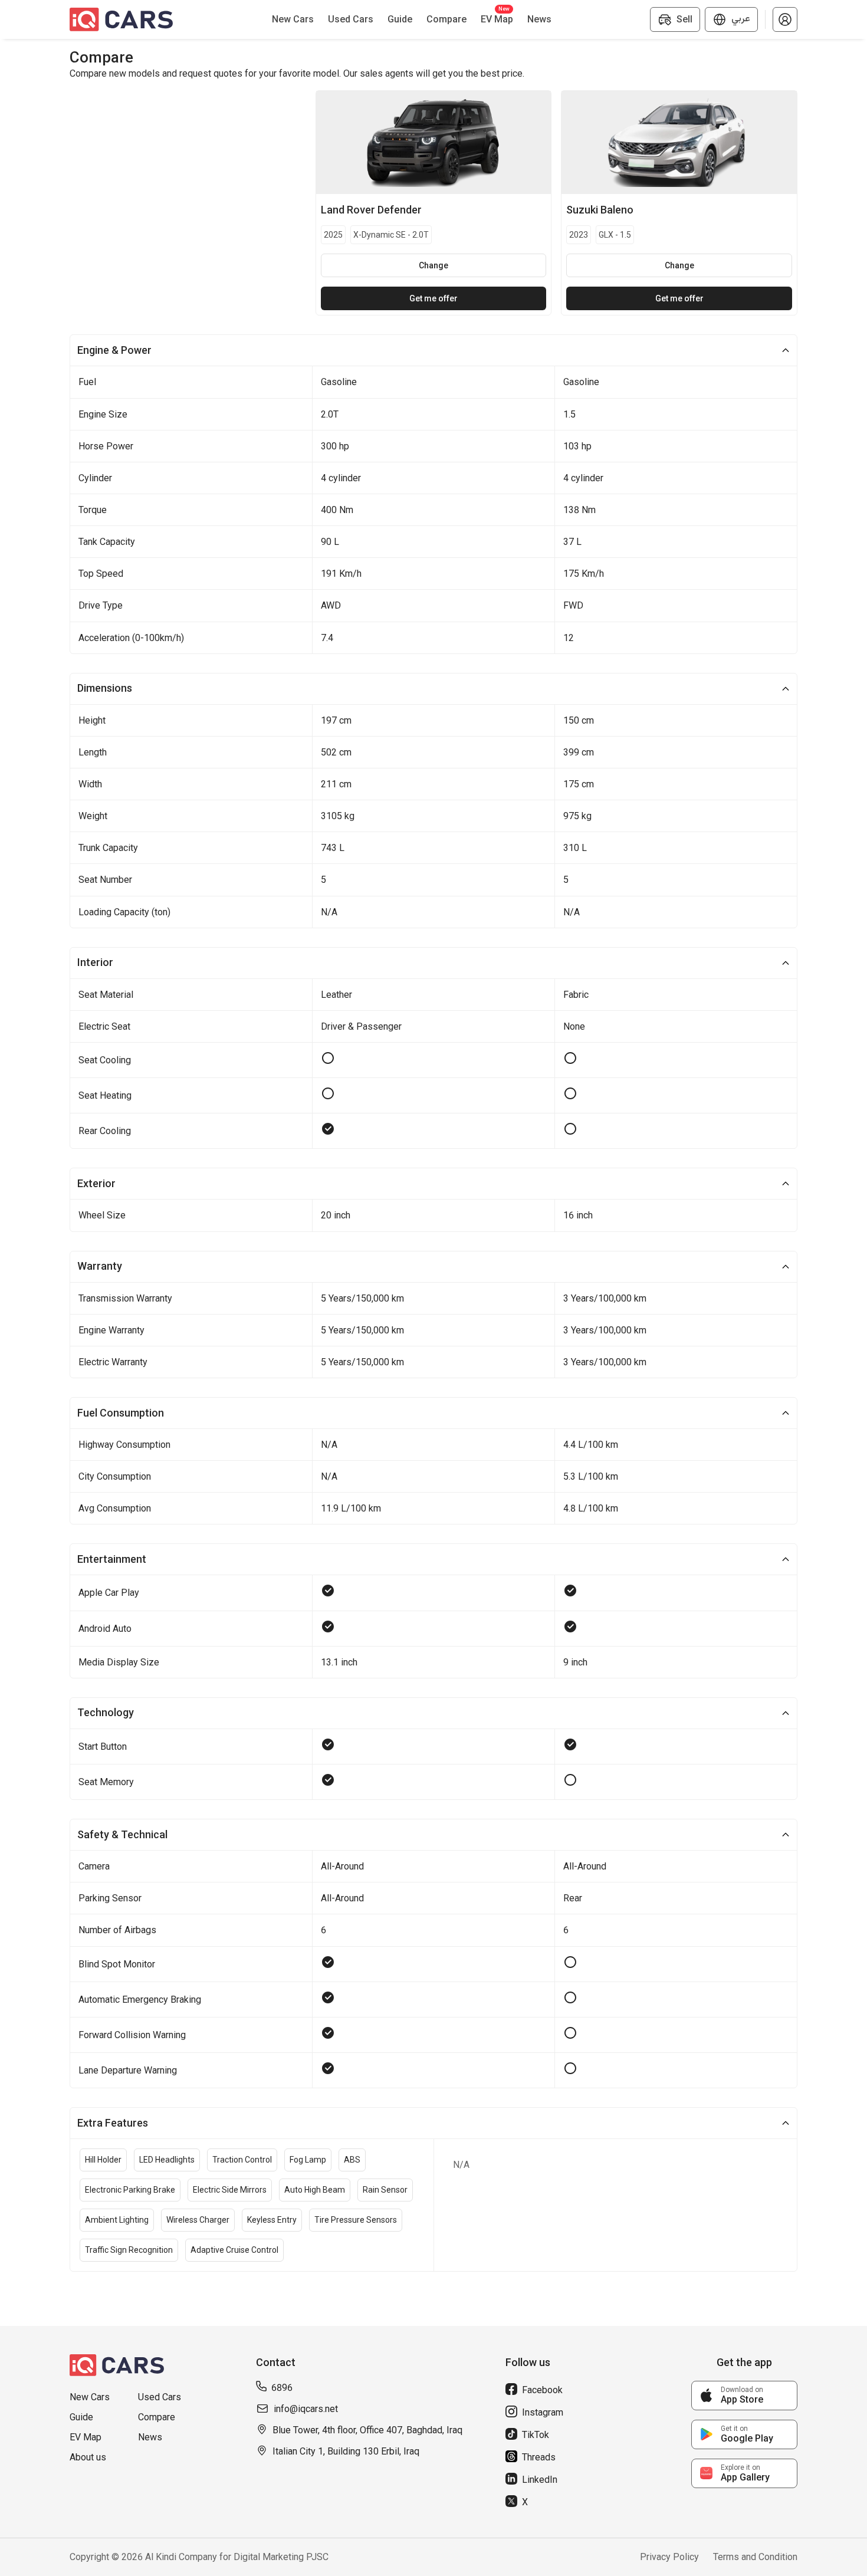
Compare (157, 2417)
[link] (744, 2396)
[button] (785, 19)
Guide (81, 2417)
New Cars (90, 2397)
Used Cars (160, 2397)
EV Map (86, 2437)
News (150, 2437)
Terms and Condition (755, 2557)
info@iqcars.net (306, 2409)
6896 (282, 2388)
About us (88, 2457)
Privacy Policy (669, 2557)
